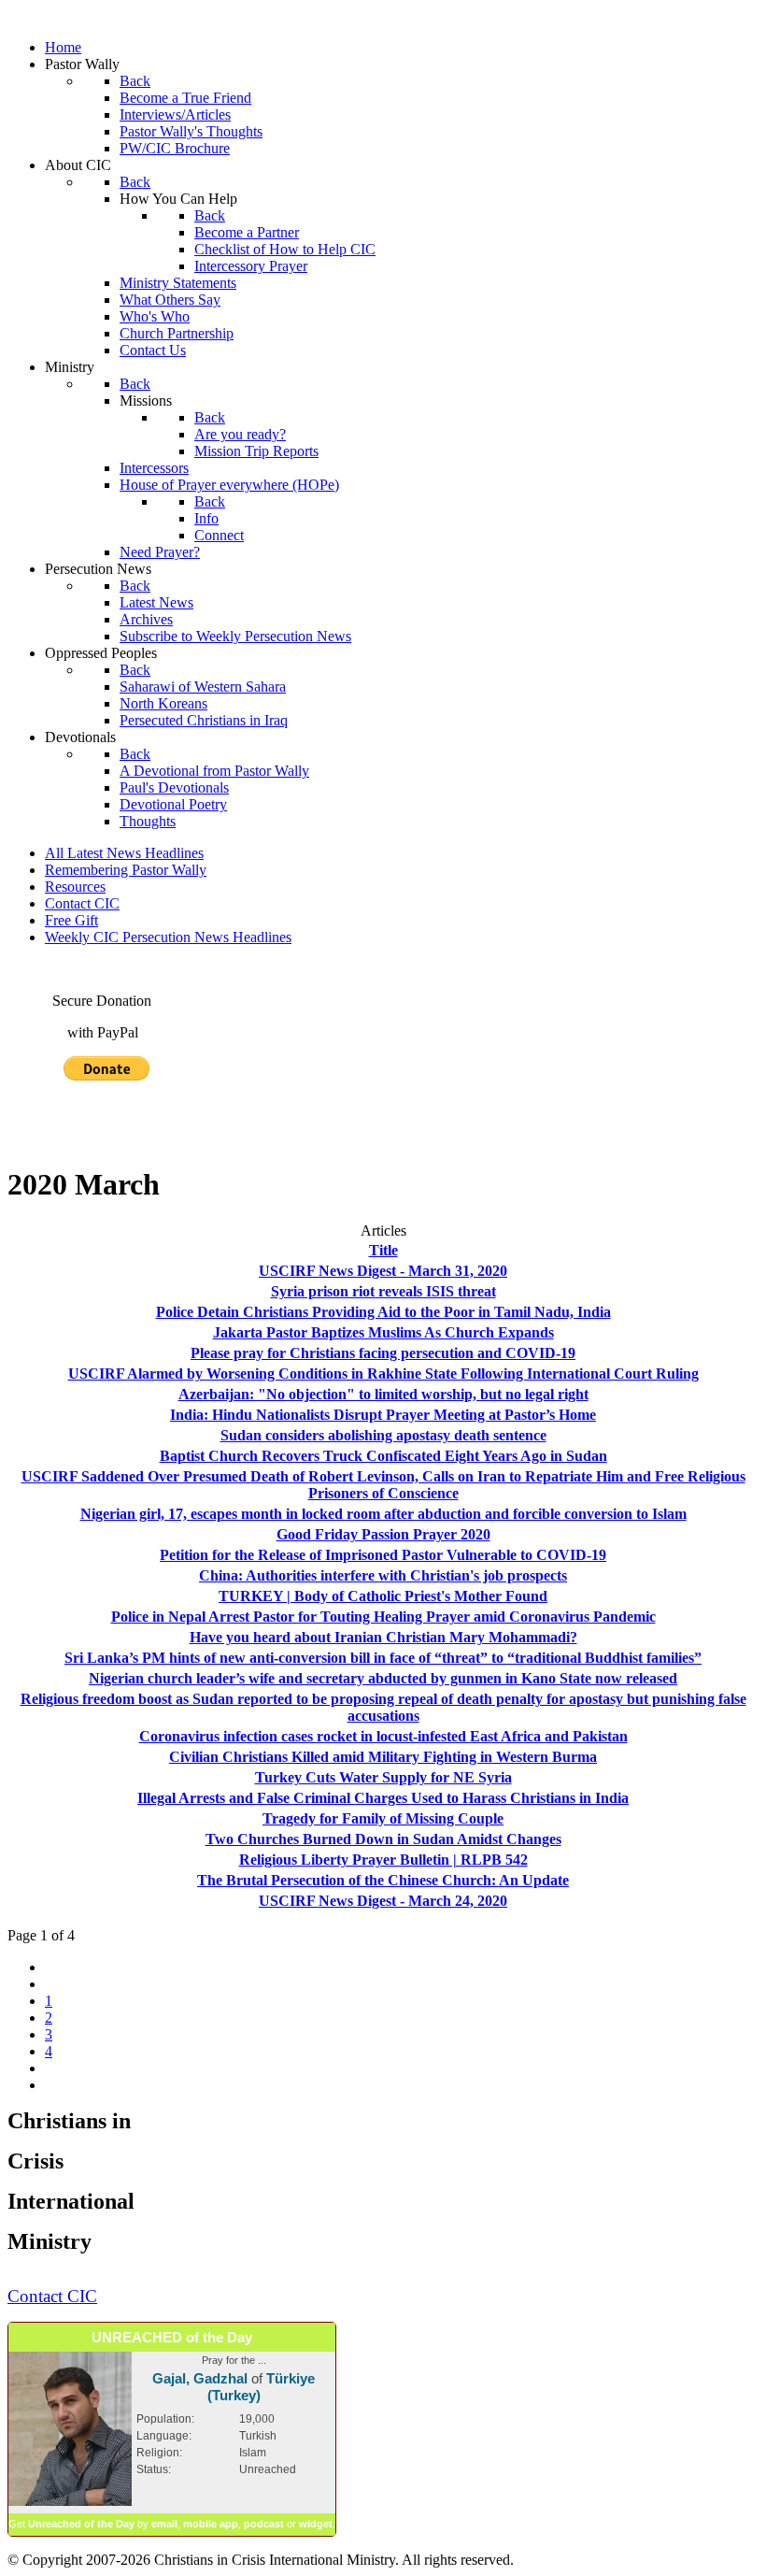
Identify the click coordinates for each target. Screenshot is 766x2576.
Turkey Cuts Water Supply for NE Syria (383, 1777)
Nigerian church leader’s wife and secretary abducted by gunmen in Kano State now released (383, 1678)
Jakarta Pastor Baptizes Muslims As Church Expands (383, 1332)
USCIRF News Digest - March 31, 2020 (383, 1271)
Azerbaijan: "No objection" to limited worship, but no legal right (383, 1394)
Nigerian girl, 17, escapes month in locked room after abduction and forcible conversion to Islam (383, 1514)
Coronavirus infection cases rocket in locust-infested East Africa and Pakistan (383, 1736)
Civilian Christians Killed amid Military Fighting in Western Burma (383, 1757)
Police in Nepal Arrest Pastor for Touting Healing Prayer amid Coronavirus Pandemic (383, 1617)
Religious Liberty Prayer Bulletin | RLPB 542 (383, 1860)
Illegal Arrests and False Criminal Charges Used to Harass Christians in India (383, 1798)
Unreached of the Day (81, 2524)
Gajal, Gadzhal (200, 2378)
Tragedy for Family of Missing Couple (383, 1818)
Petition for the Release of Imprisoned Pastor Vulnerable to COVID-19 (383, 1555)
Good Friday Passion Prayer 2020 (383, 1534)
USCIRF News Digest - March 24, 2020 (383, 1901)
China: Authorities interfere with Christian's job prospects (383, 1575)
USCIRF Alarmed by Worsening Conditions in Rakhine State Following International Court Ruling (383, 1374)
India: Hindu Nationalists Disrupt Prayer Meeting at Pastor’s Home (383, 1415)
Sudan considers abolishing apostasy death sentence (383, 1435)
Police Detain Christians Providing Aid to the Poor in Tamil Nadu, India (383, 1312)
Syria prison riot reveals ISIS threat (383, 1291)
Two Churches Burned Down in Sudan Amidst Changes (383, 1839)
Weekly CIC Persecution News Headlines (168, 937)
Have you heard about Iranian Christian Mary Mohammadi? (383, 1637)
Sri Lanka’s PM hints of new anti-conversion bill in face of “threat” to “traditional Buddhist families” (383, 1658)
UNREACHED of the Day (172, 2337)
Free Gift (71, 920)
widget (316, 2524)
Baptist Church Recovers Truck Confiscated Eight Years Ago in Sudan (383, 1456)
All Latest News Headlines (124, 853)
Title (383, 1250)
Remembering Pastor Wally (126, 870)
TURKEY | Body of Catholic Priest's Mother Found (383, 1596)
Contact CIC (82, 903)
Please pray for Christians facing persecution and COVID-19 (383, 1353)
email (164, 2524)
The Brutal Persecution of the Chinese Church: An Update (383, 1880)
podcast (264, 2524)
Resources (75, 887)
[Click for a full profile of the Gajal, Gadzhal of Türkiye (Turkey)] (70, 2502)
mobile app (211, 2524)
